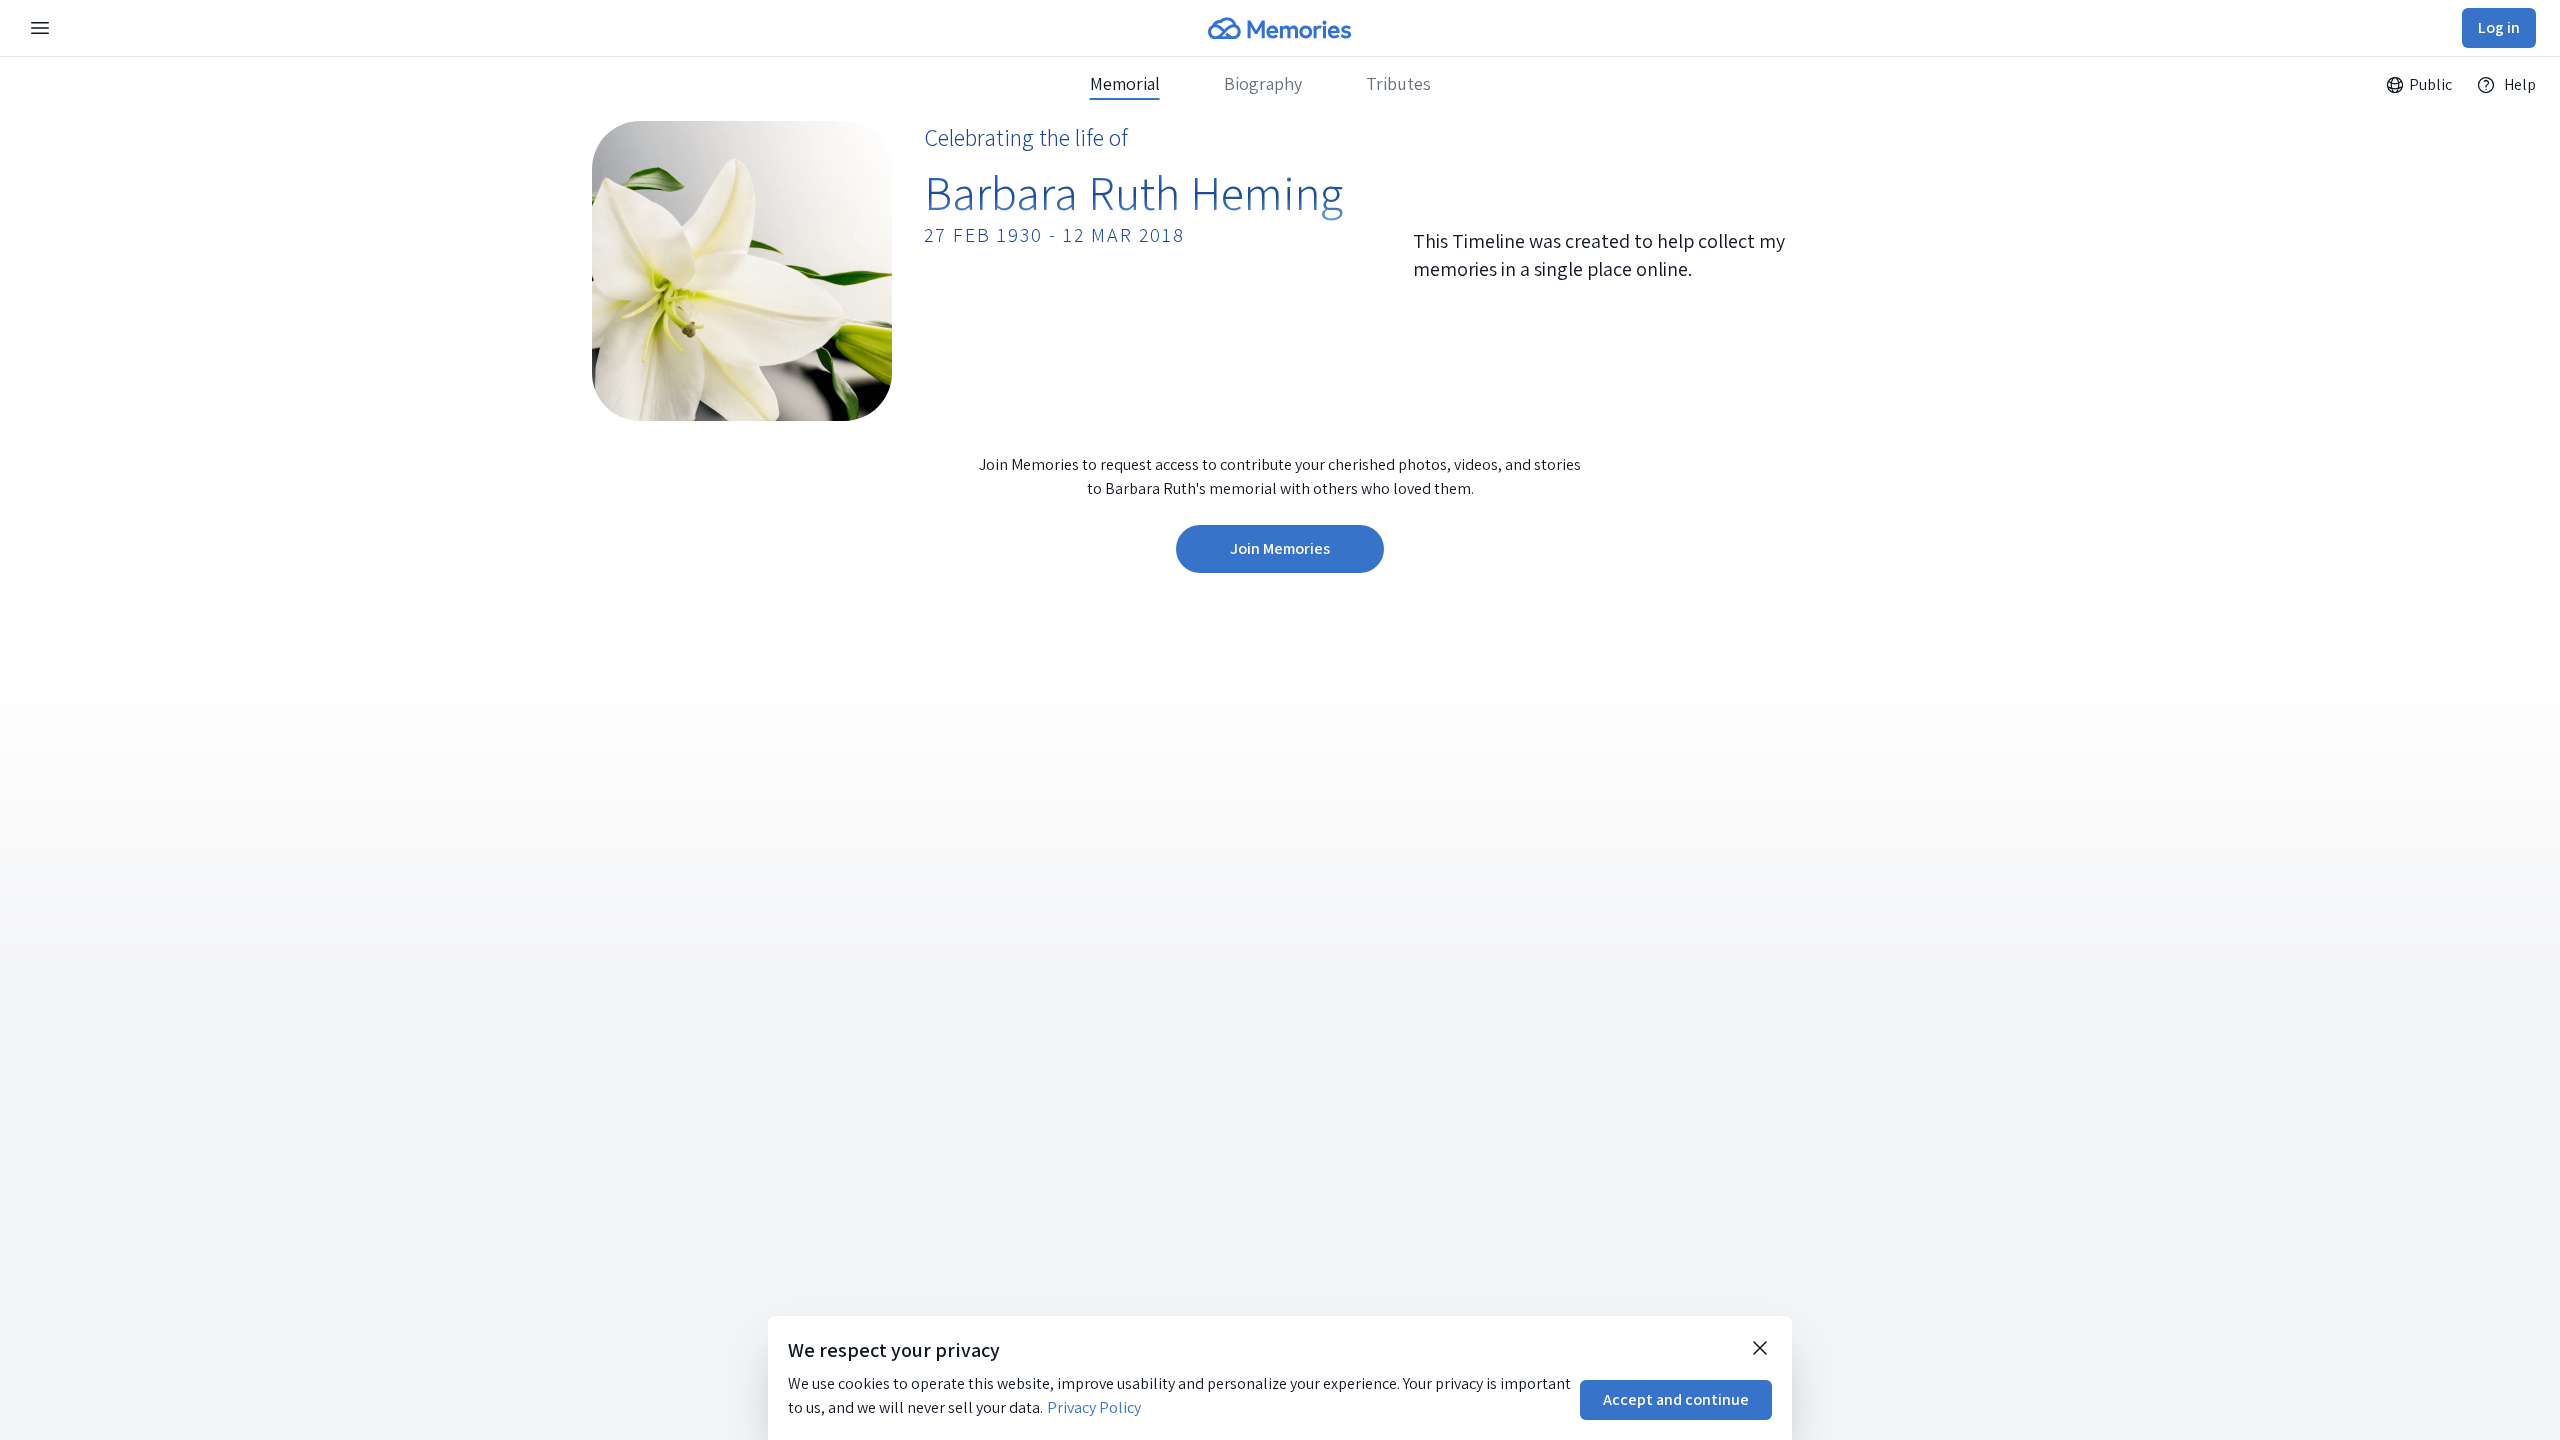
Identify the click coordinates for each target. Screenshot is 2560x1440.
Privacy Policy (1094, 1407)
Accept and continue (1676, 1399)
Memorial (1125, 84)
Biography (1263, 84)
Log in (2499, 27)
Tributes (1398, 84)
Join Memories (1280, 548)
